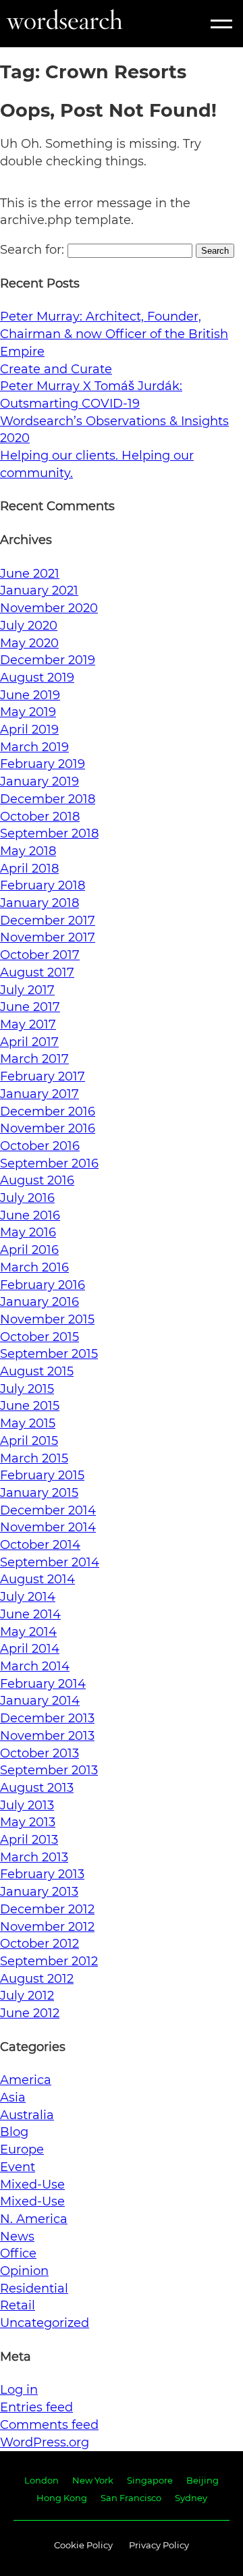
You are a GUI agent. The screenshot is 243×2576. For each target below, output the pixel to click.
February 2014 (43, 1684)
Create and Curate (56, 369)
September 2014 (50, 1562)
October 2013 (39, 1753)
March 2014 (35, 1666)
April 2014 (30, 1649)
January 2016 (39, 1302)
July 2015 (27, 1389)
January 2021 (39, 591)
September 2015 (49, 1354)
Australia (27, 2115)
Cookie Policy (83, 2545)
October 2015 (39, 1337)
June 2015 (30, 1406)
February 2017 (43, 1076)
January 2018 (39, 903)
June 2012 (30, 2013)
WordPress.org (45, 2442)
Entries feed (36, 2407)
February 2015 (42, 1475)
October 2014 (40, 1545)
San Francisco (131, 2498)
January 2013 (39, 1892)
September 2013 (49, 1770)
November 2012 (47, 1927)
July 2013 (27, 1805)
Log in (19, 2390)
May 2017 (28, 1024)
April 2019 (29, 730)
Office (18, 2253)
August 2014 (37, 1579)
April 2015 (29, 1441)
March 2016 (34, 1267)
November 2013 (47, 1736)
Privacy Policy (159, 2545)
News (17, 2237)
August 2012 (37, 1979)
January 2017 (39, 1094)
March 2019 (34, 747)
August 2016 (37, 1180)
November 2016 (48, 1128)
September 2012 (49, 1961)
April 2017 (29, 1042)
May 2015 (28, 1423)
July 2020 (29, 626)
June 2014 (30, 1614)
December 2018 (48, 799)
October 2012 (39, 1944)
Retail (18, 2305)
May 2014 (28, 1632)
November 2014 (48, 1527)
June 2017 (30, 1007)
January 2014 (40, 1701)
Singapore (150, 2480)
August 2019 (37, 678)
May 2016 (28, 1232)
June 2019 (30, 695)
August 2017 (37, 972)
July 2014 (28, 1597)
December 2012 (47, 1909)
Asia (13, 2098)
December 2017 (48, 921)
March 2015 (34, 1458)
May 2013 (28, 1822)
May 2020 (29, 643)
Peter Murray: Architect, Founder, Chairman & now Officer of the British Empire (114, 334)
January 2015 (39, 1493)
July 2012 (27, 1996)
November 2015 (47, 1319)
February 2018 (43, 885)
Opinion (24, 2271)
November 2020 (49, 608)
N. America (34, 2219)
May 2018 (28, 851)
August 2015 (37, 1371)
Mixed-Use (32, 2185)
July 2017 (27, 990)
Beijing (202, 2480)
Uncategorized (45, 2323)
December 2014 (48, 1510)
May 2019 (28, 712)
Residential (34, 2289)
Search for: (32, 250)
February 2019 (43, 764)
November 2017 (48, 937)
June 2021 (30, 574)
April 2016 (29, 1250)
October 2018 (40, 817)
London (42, 2480)
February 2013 (42, 1874)
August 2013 (37, 1788)
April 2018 (29, 869)
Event (18, 2167)
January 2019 (39, 782)
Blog (14, 2132)
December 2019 (48, 660)
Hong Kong (62, 2498)
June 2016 (30, 1215)
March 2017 (34, 1059)
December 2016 (48, 1112)
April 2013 (29, 1840)
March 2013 (34, 1857)
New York (93, 2480)
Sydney (191, 2498)
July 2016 (27, 1198)
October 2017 (40, 955)
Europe (22, 2149)
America (26, 2080)
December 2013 (47, 1718)
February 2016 (43, 1285)
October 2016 (40, 1146)
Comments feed (49, 2425)
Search (215, 251)
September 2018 (49, 833)
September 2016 (49, 1163)
